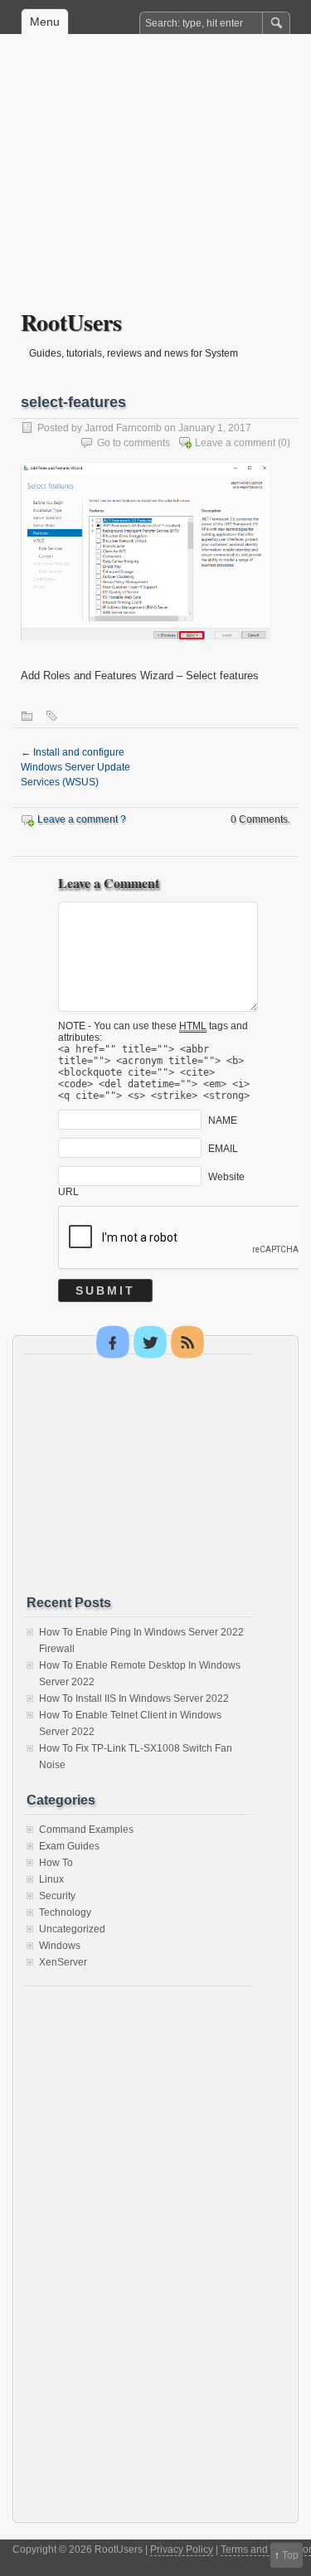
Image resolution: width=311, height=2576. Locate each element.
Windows (60, 1946)
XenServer (63, 1962)
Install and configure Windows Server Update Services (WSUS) (75, 767)
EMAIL (223, 1149)
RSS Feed (187, 1342)
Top (290, 2555)
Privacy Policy (182, 2549)
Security (57, 1896)
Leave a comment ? (82, 819)
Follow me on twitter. (150, 1342)
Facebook (113, 1342)
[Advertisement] (155, 183)
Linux (51, 1879)
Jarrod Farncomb (123, 428)
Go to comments (134, 443)
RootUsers (71, 322)
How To (56, 1863)
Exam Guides (69, 1846)
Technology (65, 1913)
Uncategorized (72, 1929)
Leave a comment (235, 443)
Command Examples (86, 1830)
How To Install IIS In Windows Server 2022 (134, 1699)
